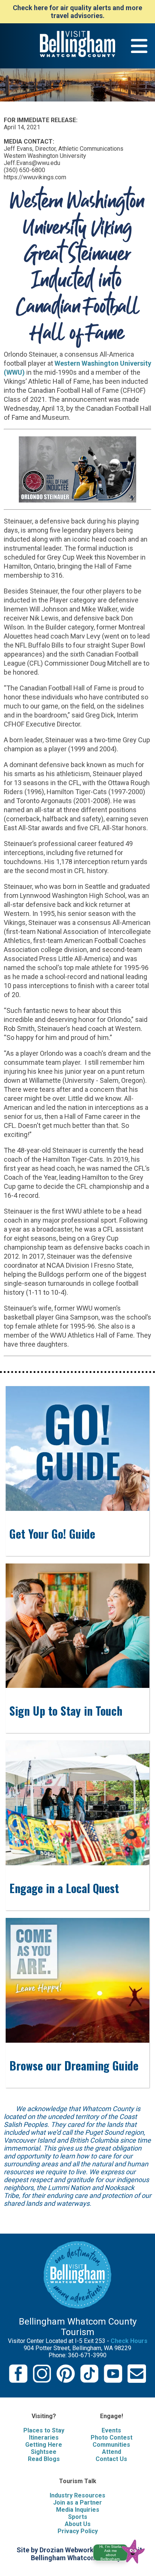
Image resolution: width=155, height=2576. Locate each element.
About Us (78, 2524)
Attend (112, 2452)
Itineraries (44, 2438)
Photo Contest (112, 2438)
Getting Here (44, 2445)
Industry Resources (77, 2495)
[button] (122, 2550)
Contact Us (111, 2459)
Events (111, 2430)
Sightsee (44, 2452)
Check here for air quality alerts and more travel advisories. (77, 12)
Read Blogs (44, 2459)
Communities (111, 2445)
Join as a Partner (77, 2503)
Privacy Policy (78, 2531)
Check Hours (129, 2341)
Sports (78, 2517)
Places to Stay (44, 2430)
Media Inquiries (78, 2510)
